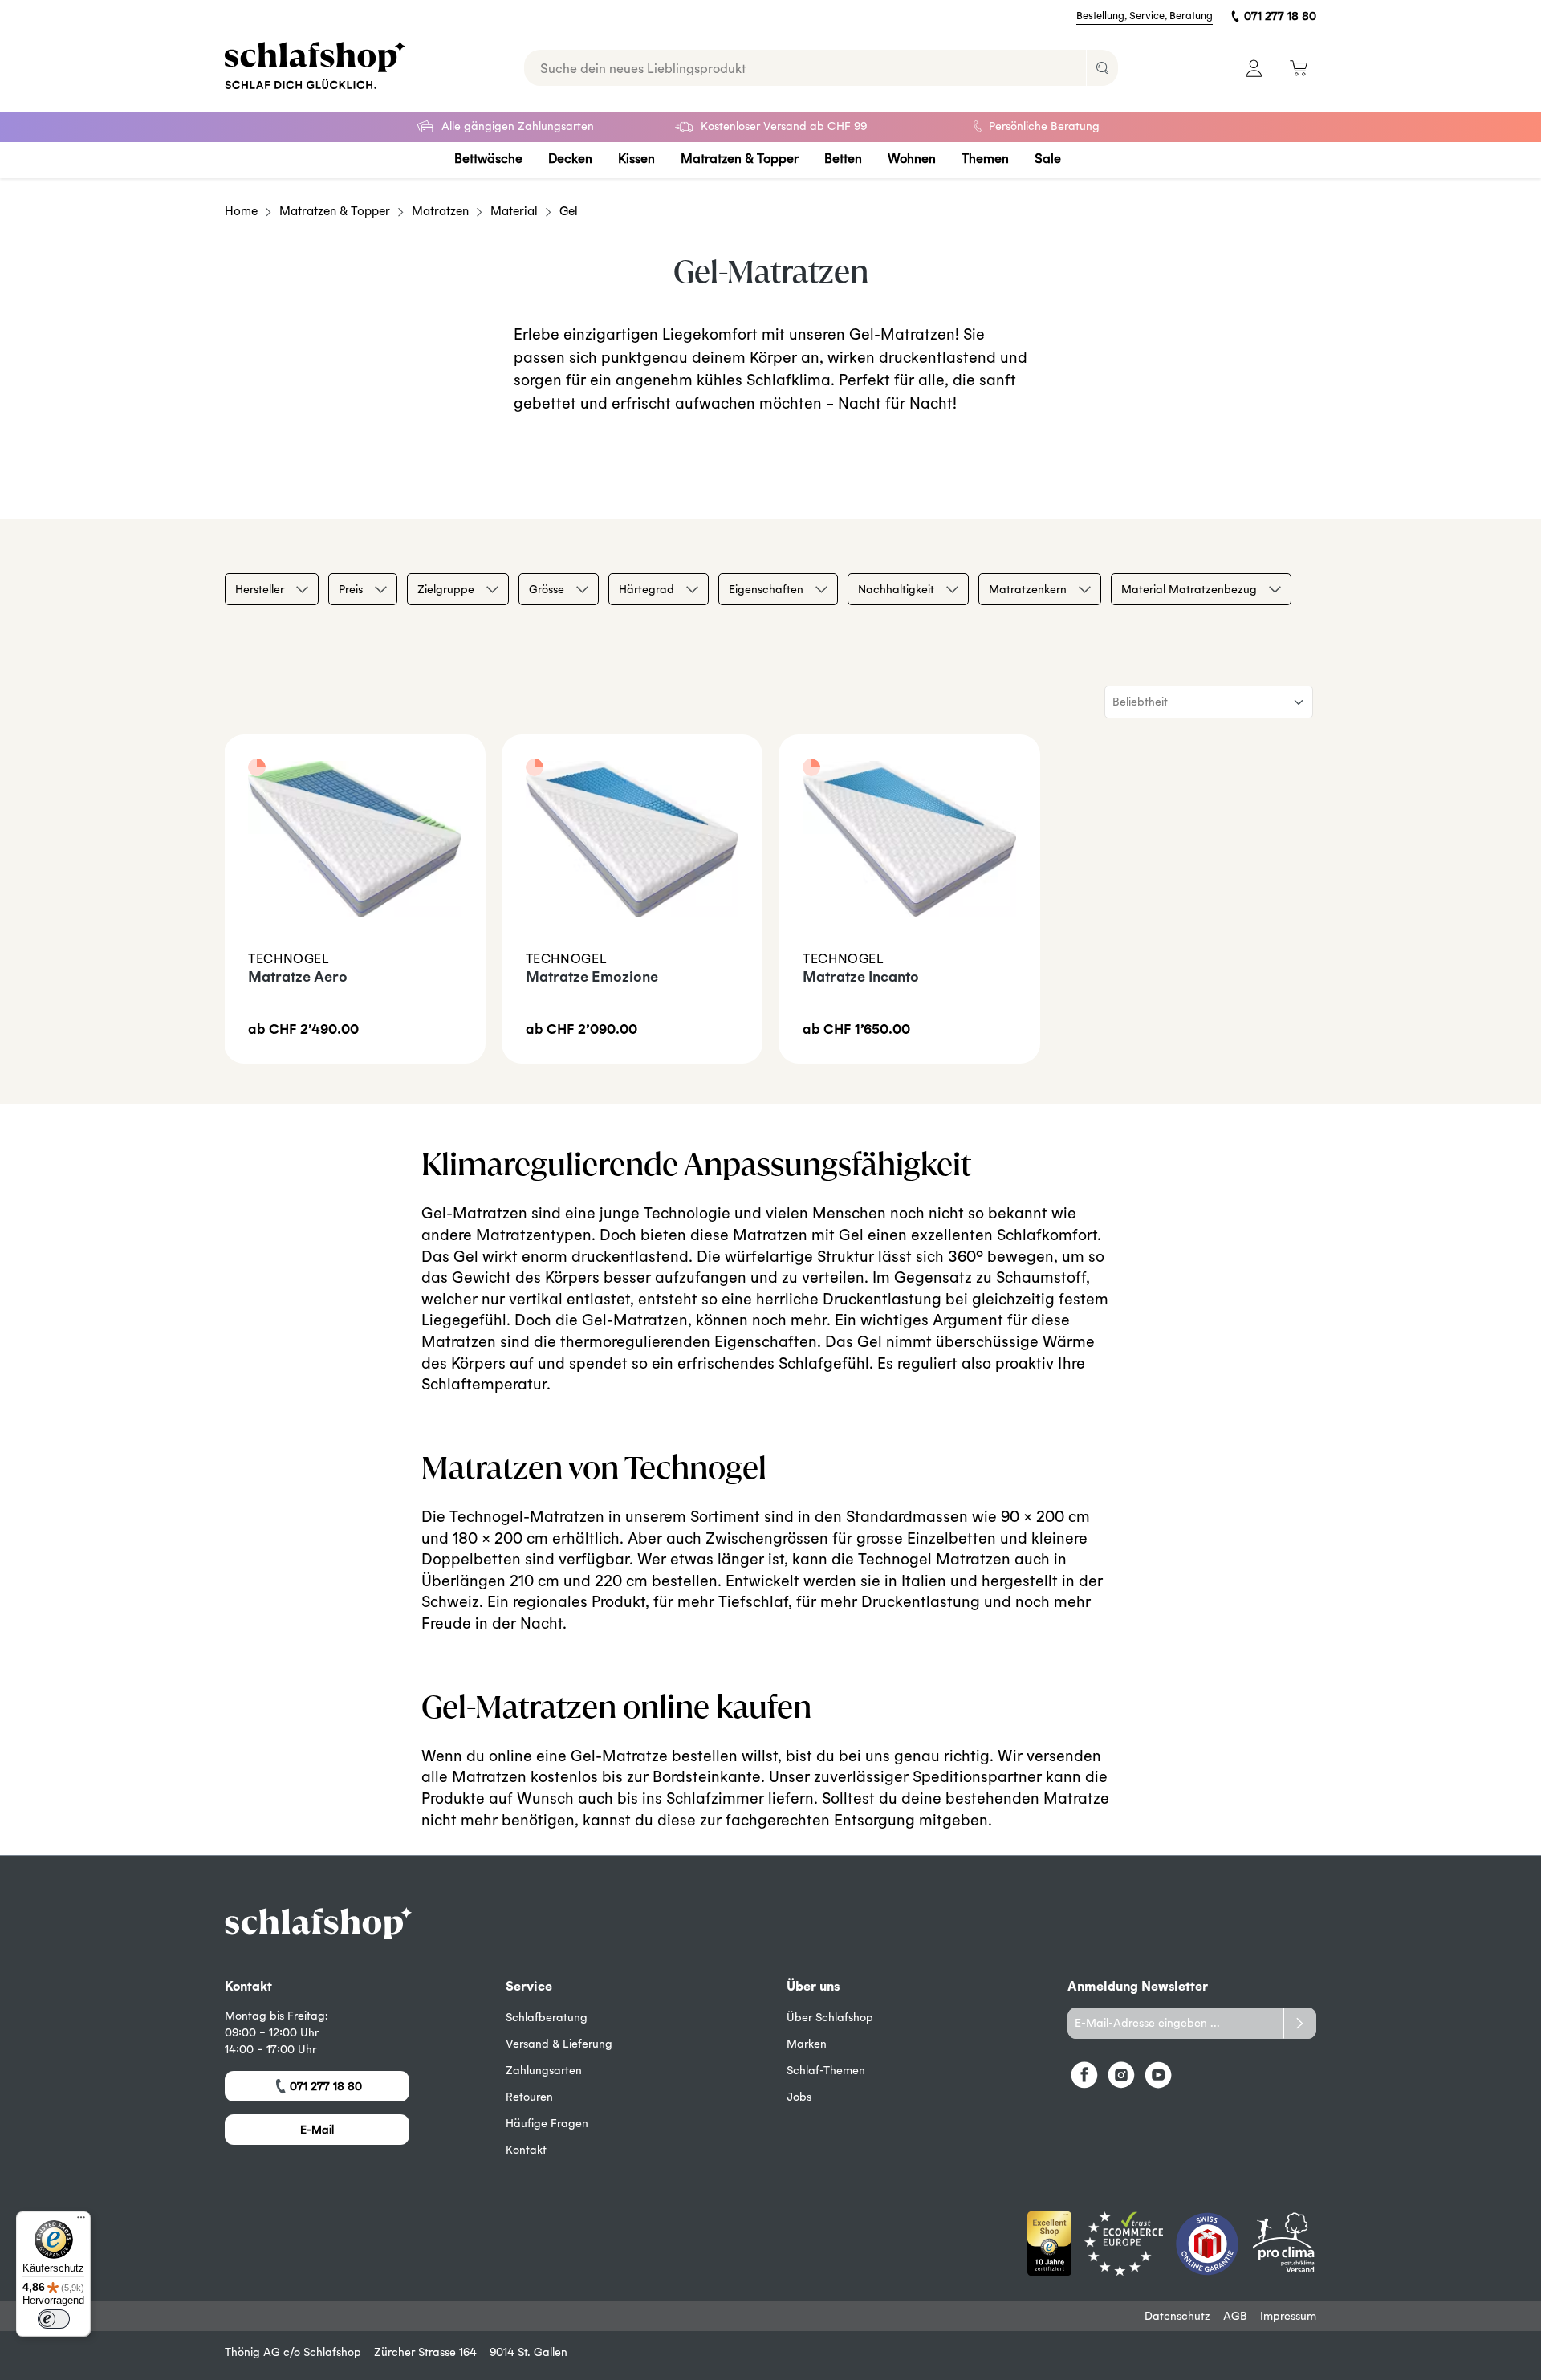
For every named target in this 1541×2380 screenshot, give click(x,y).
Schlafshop (332, 2352)
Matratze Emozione (592, 976)
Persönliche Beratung (1044, 126)
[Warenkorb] (1298, 68)
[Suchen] (1102, 68)
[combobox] (805, 68)
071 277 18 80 (1280, 16)
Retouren (529, 2097)
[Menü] (81, 2221)
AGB (1235, 2316)
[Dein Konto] (1254, 68)
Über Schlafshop (830, 2017)
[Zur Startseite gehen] (315, 65)
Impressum (1288, 2316)
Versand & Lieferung (559, 2044)
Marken (807, 2044)
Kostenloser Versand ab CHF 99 (784, 126)
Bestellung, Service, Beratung (1145, 16)
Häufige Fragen (547, 2123)
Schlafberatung (547, 2017)
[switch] (54, 2319)
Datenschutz (1177, 2316)
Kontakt (526, 2150)
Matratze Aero (298, 976)
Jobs (799, 2097)
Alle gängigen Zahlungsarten (518, 126)
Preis (351, 589)
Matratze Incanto (861, 976)
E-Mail (317, 2130)
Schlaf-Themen (826, 2070)
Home (241, 211)
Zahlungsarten (544, 2070)
